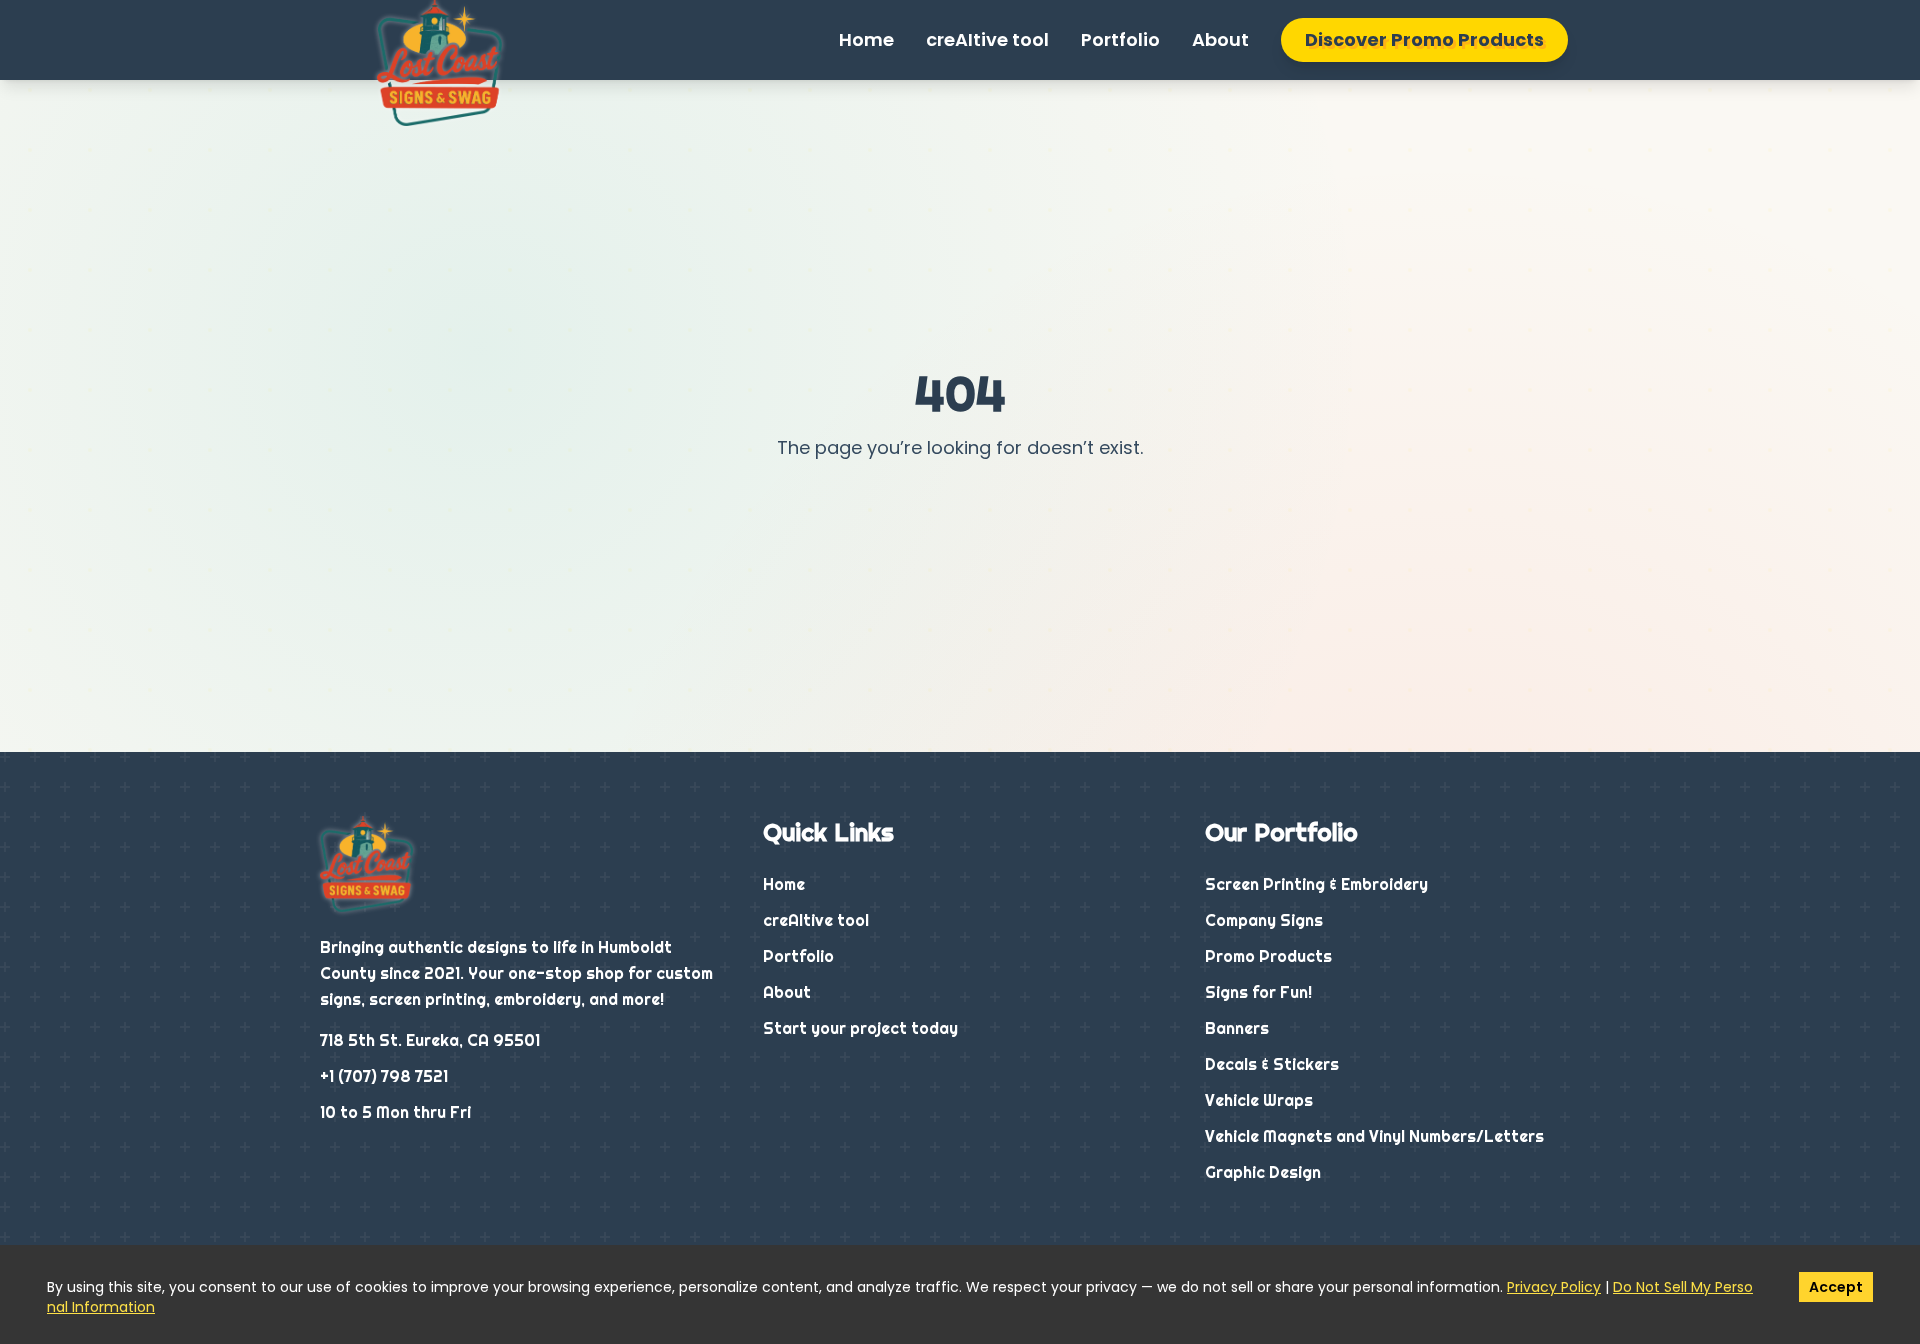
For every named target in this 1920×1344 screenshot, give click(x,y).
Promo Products (1268, 956)
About (1220, 39)
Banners (1237, 1028)
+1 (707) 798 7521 (384, 1076)
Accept (1836, 1287)
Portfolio (1120, 39)
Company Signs (1264, 920)
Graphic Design (1263, 1172)
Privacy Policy (1554, 1287)
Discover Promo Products (1424, 39)
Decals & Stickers (1272, 1064)
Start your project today (860, 1028)
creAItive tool (987, 39)
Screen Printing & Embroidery (1316, 884)
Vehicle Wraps (1259, 1100)
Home (866, 39)
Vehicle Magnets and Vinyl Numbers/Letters (1374, 1136)
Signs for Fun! (1258, 992)
